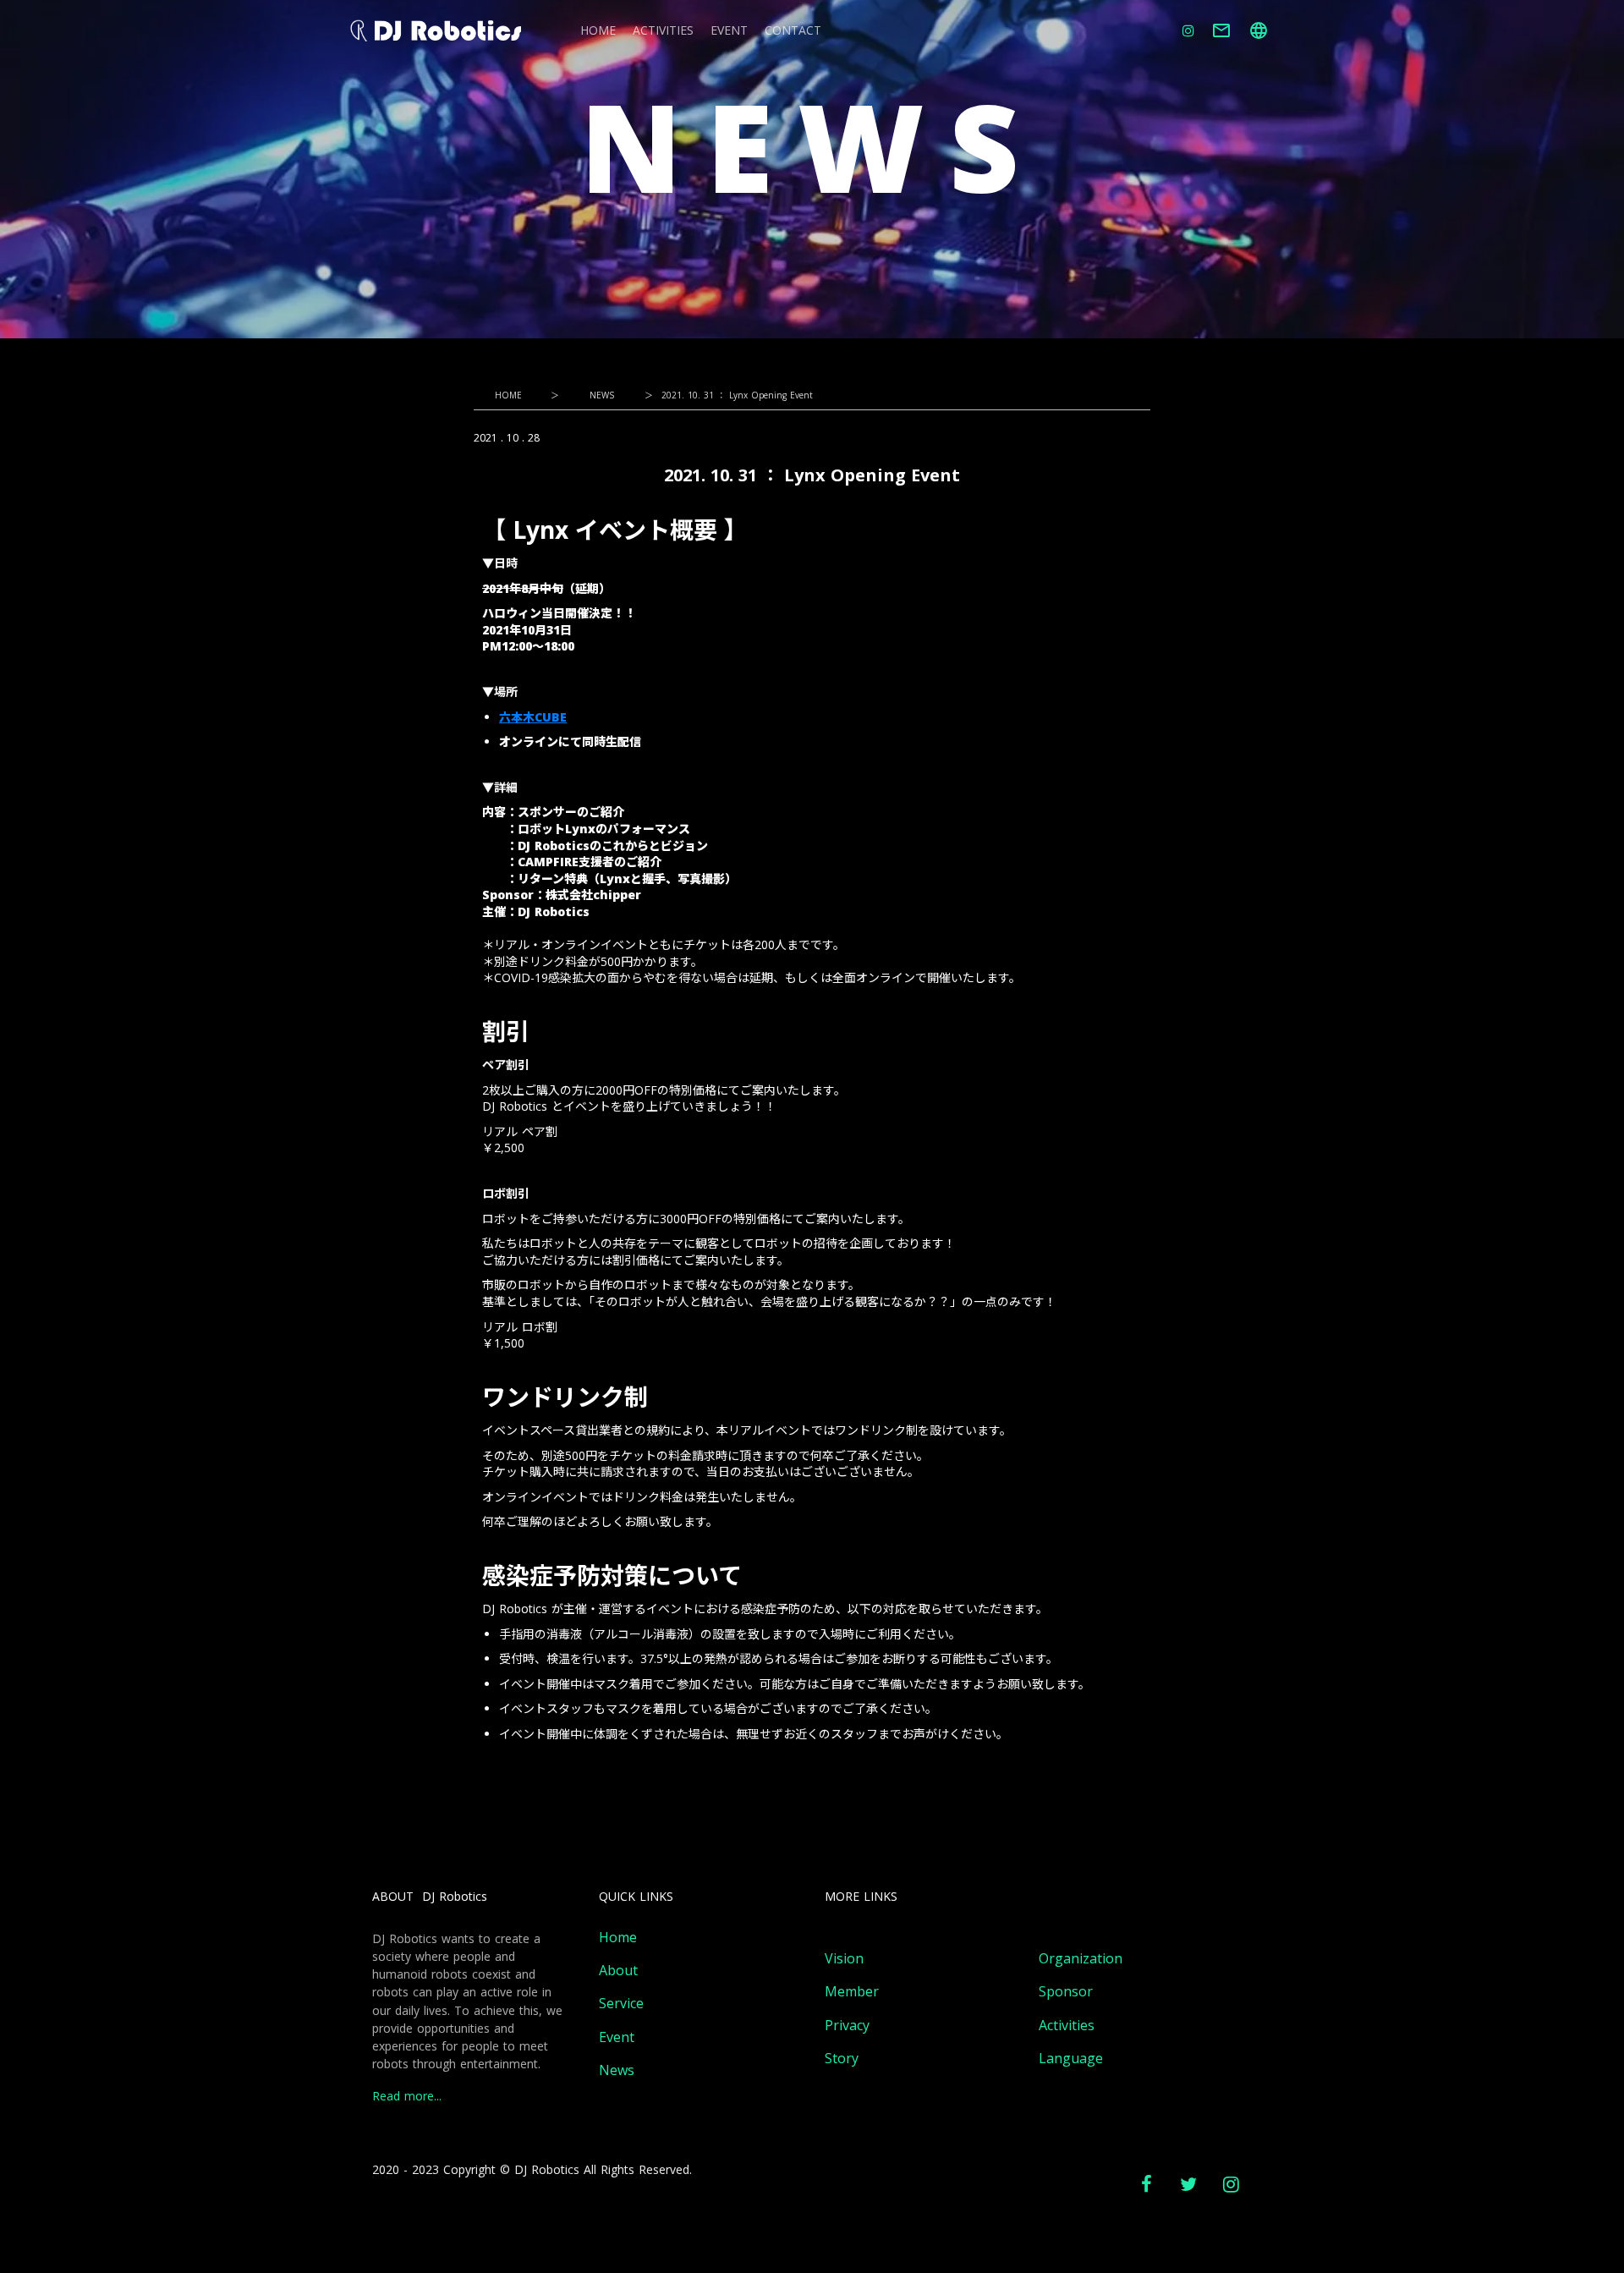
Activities (1067, 2026)
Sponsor (1066, 1992)
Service (621, 2004)
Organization (1081, 1959)
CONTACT (793, 31)
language (1259, 30)
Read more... (407, 2097)
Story (842, 2059)
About (618, 1971)
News (617, 2070)
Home (618, 1938)
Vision (844, 1959)
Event (617, 2037)
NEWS (602, 395)
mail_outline (1221, 30)
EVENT (729, 31)
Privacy (847, 2026)
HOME (598, 31)
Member (852, 1992)
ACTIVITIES (663, 31)
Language (1071, 2059)
